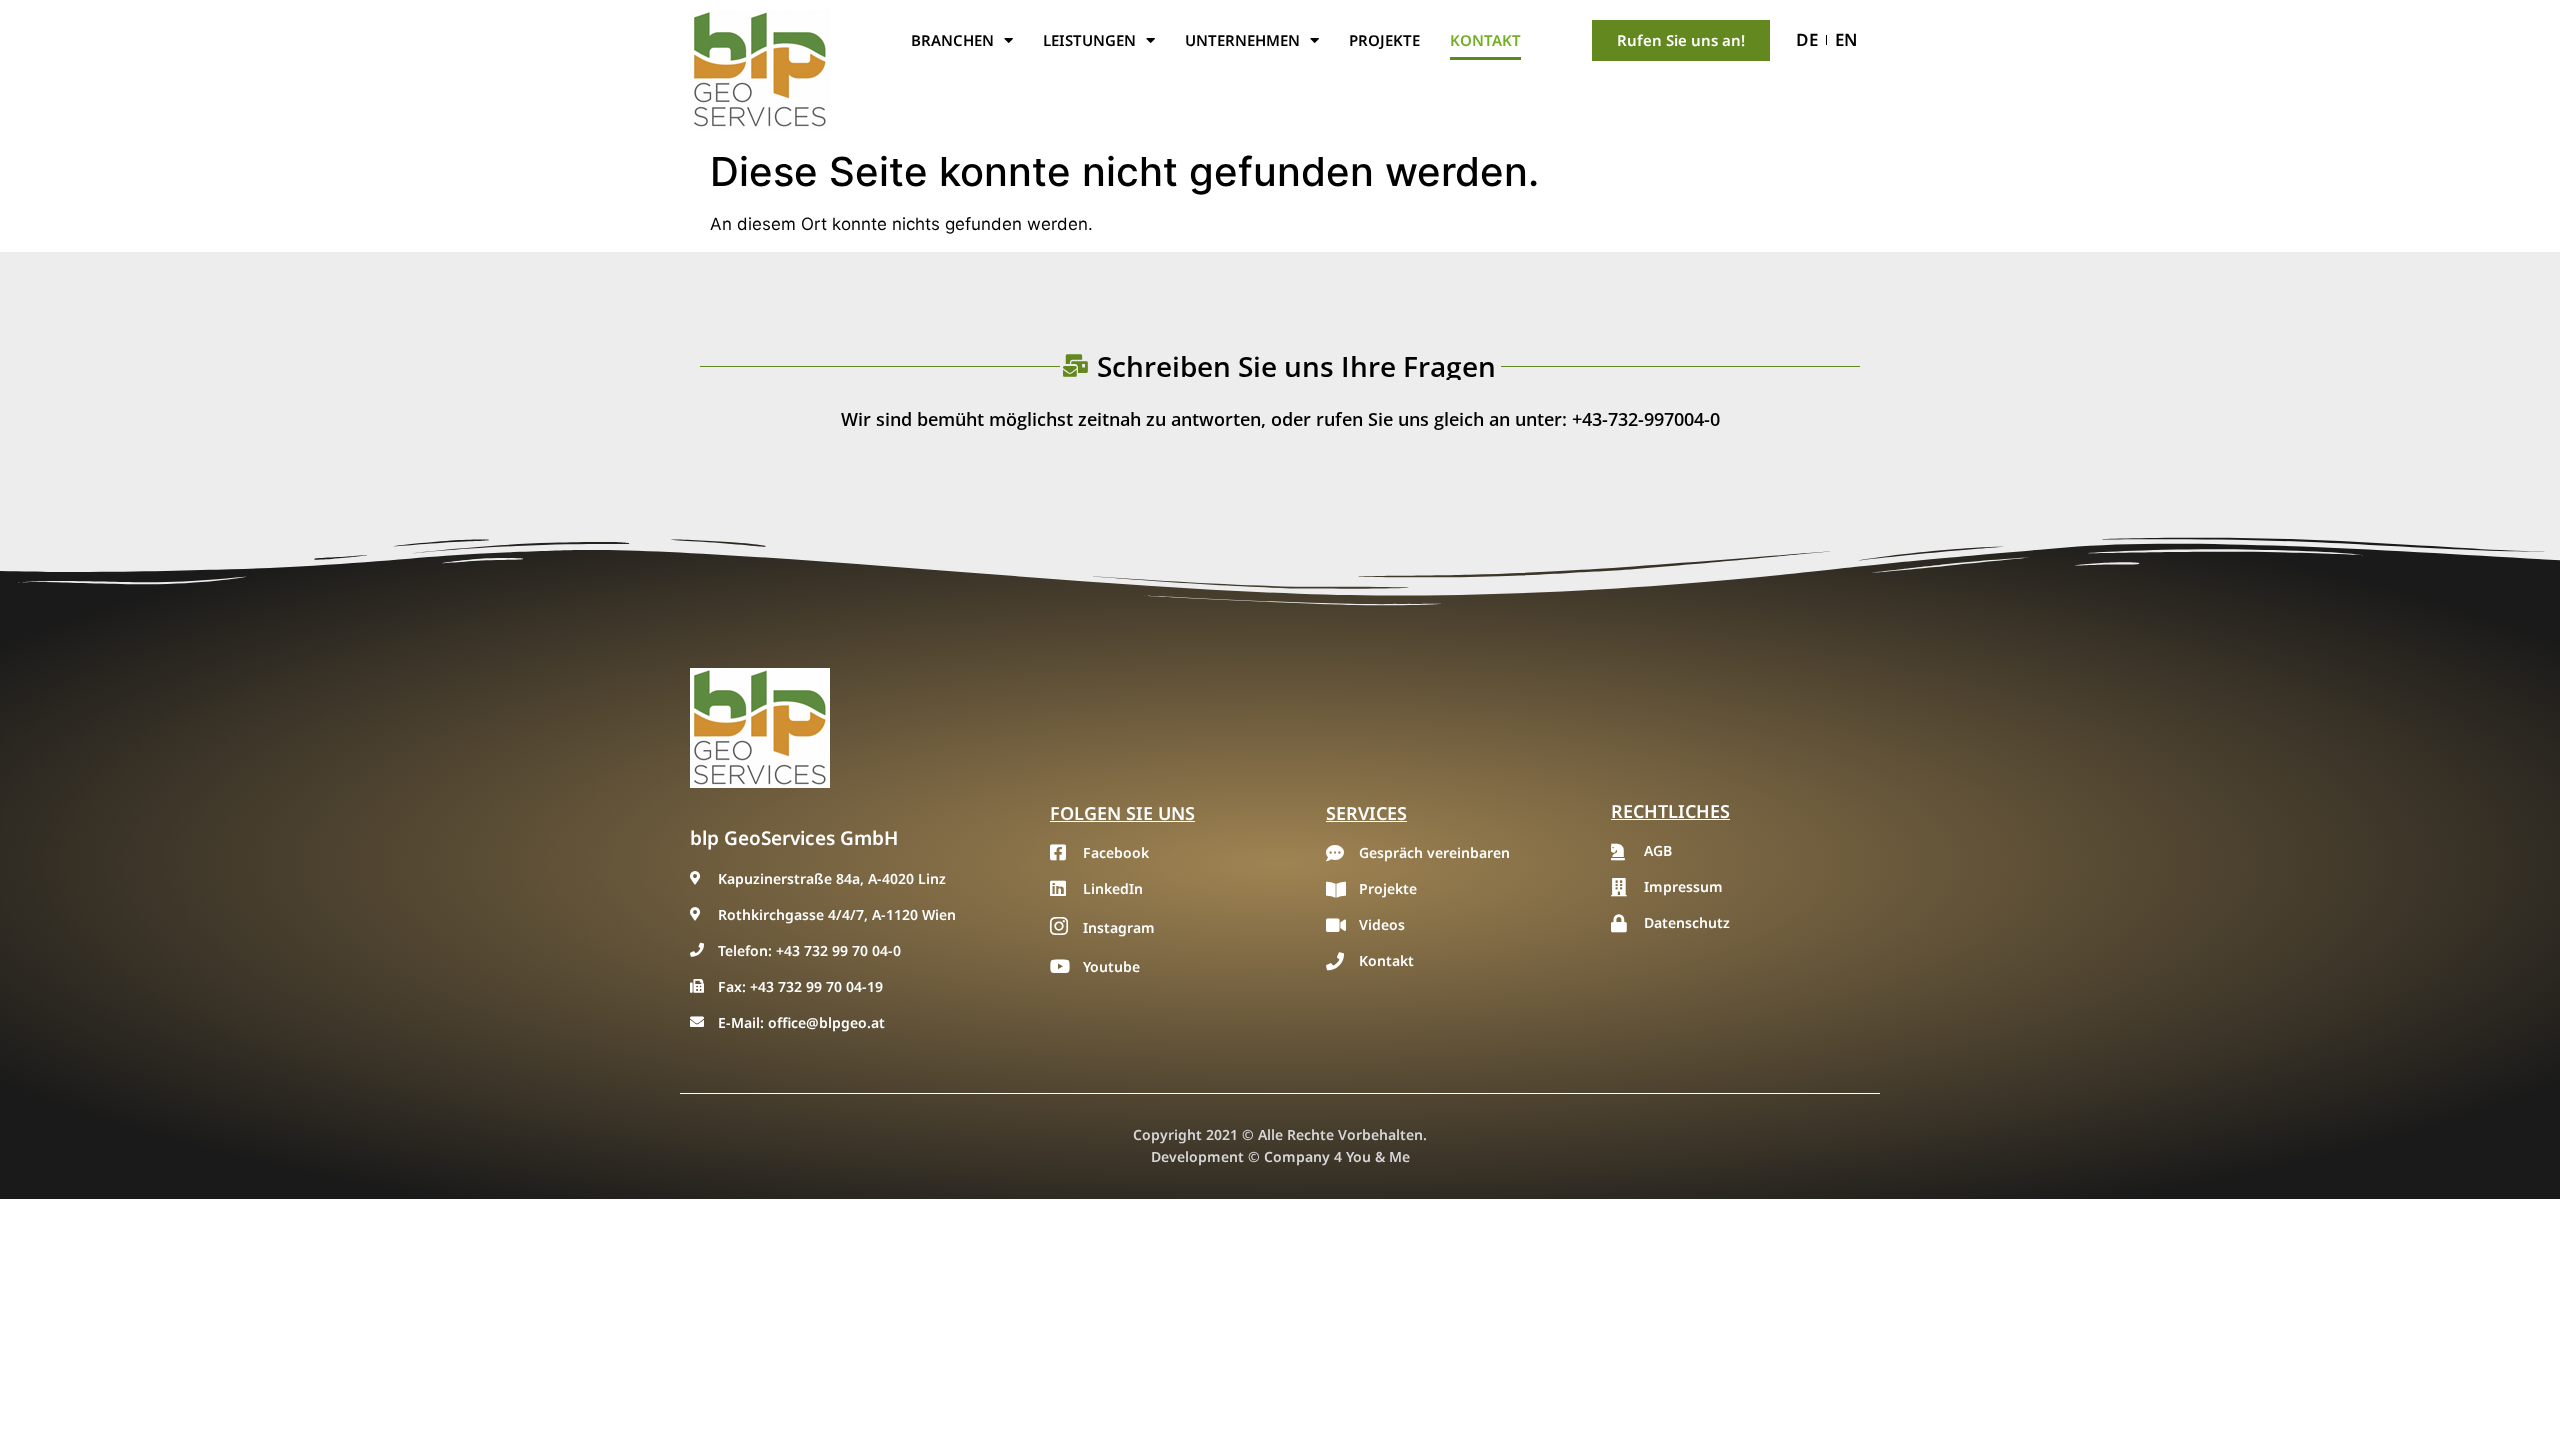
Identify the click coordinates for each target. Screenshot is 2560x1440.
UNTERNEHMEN (1242, 40)
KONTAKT (1485, 40)
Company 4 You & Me (1337, 1156)
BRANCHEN (952, 40)
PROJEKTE (1384, 40)
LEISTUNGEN (1089, 40)
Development (1197, 1156)
